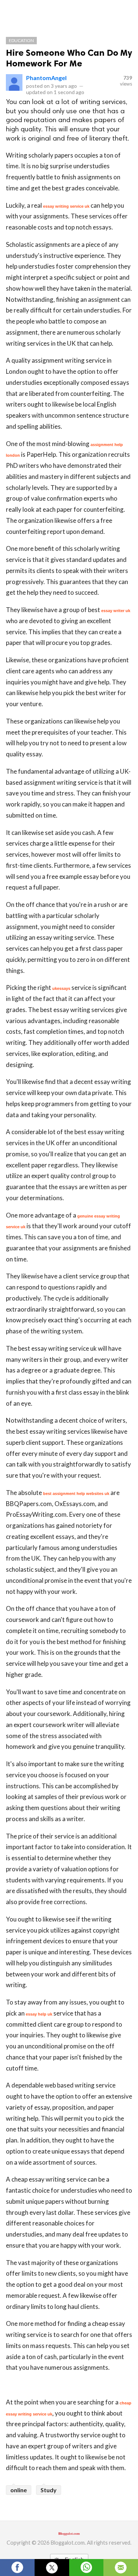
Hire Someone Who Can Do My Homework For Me (69, 58)
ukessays (61, 988)
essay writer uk (116, 611)
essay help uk (39, 2014)
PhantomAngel (46, 78)
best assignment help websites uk (76, 1494)
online (19, 2490)
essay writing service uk (66, 206)
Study (49, 2490)
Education (21, 40)
